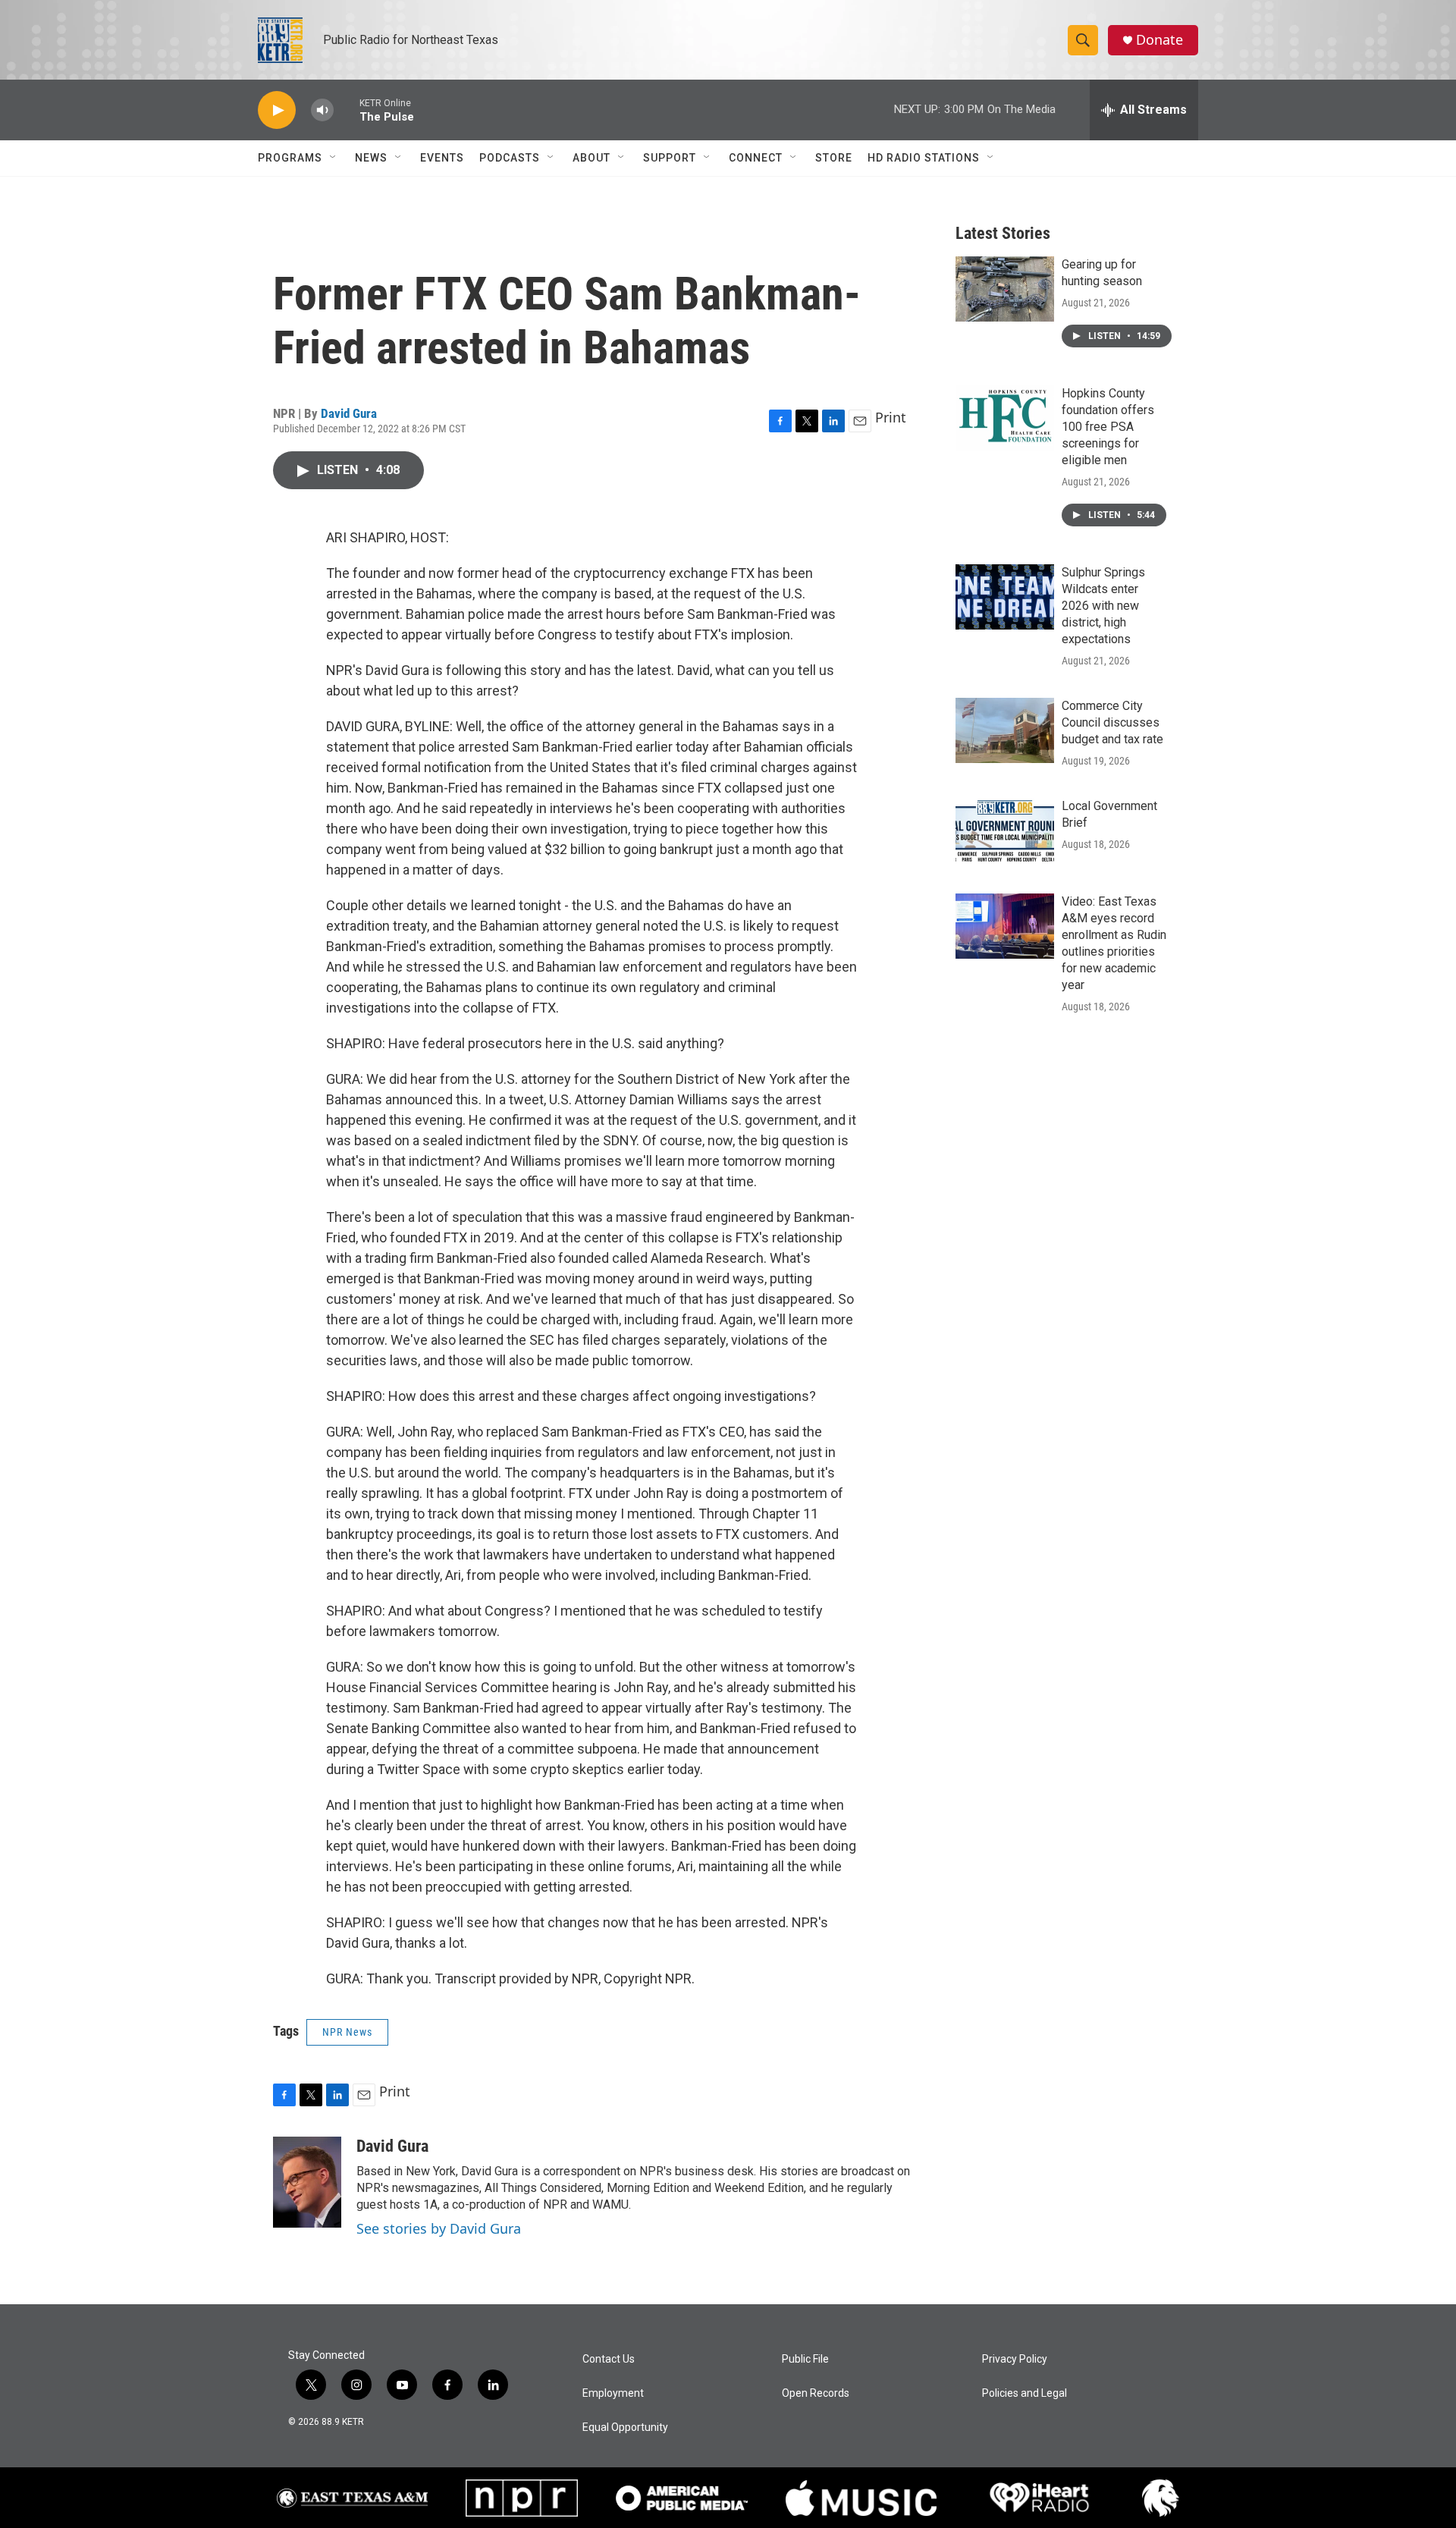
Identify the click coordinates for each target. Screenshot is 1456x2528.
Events (442, 158)
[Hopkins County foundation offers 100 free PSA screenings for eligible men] (1005, 418)
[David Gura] (307, 2182)
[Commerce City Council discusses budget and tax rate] (1005, 730)
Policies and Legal (1025, 2393)
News (371, 158)
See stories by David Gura (439, 2228)
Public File (805, 2359)
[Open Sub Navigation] (334, 158)
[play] (277, 110)
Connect (756, 158)
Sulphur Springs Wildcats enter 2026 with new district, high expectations (1103, 606)
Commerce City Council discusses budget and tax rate (1112, 722)
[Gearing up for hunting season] (1005, 289)
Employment (613, 2393)
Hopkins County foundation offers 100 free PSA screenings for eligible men (1108, 427)
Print (891, 417)
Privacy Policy (1015, 2359)
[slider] (347, 110)
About (591, 158)
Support (670, 158)
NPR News (347, 2032)
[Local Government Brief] (1005, 831)
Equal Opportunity (625, 2428)
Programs (290, 158)
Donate (1159, 40)
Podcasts (510, 158)
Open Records (816, 2393)
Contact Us (609, 2359)
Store (834, 158)
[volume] (322, 110)
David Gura (349, 413)
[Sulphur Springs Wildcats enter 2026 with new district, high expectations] (1005, 597)
